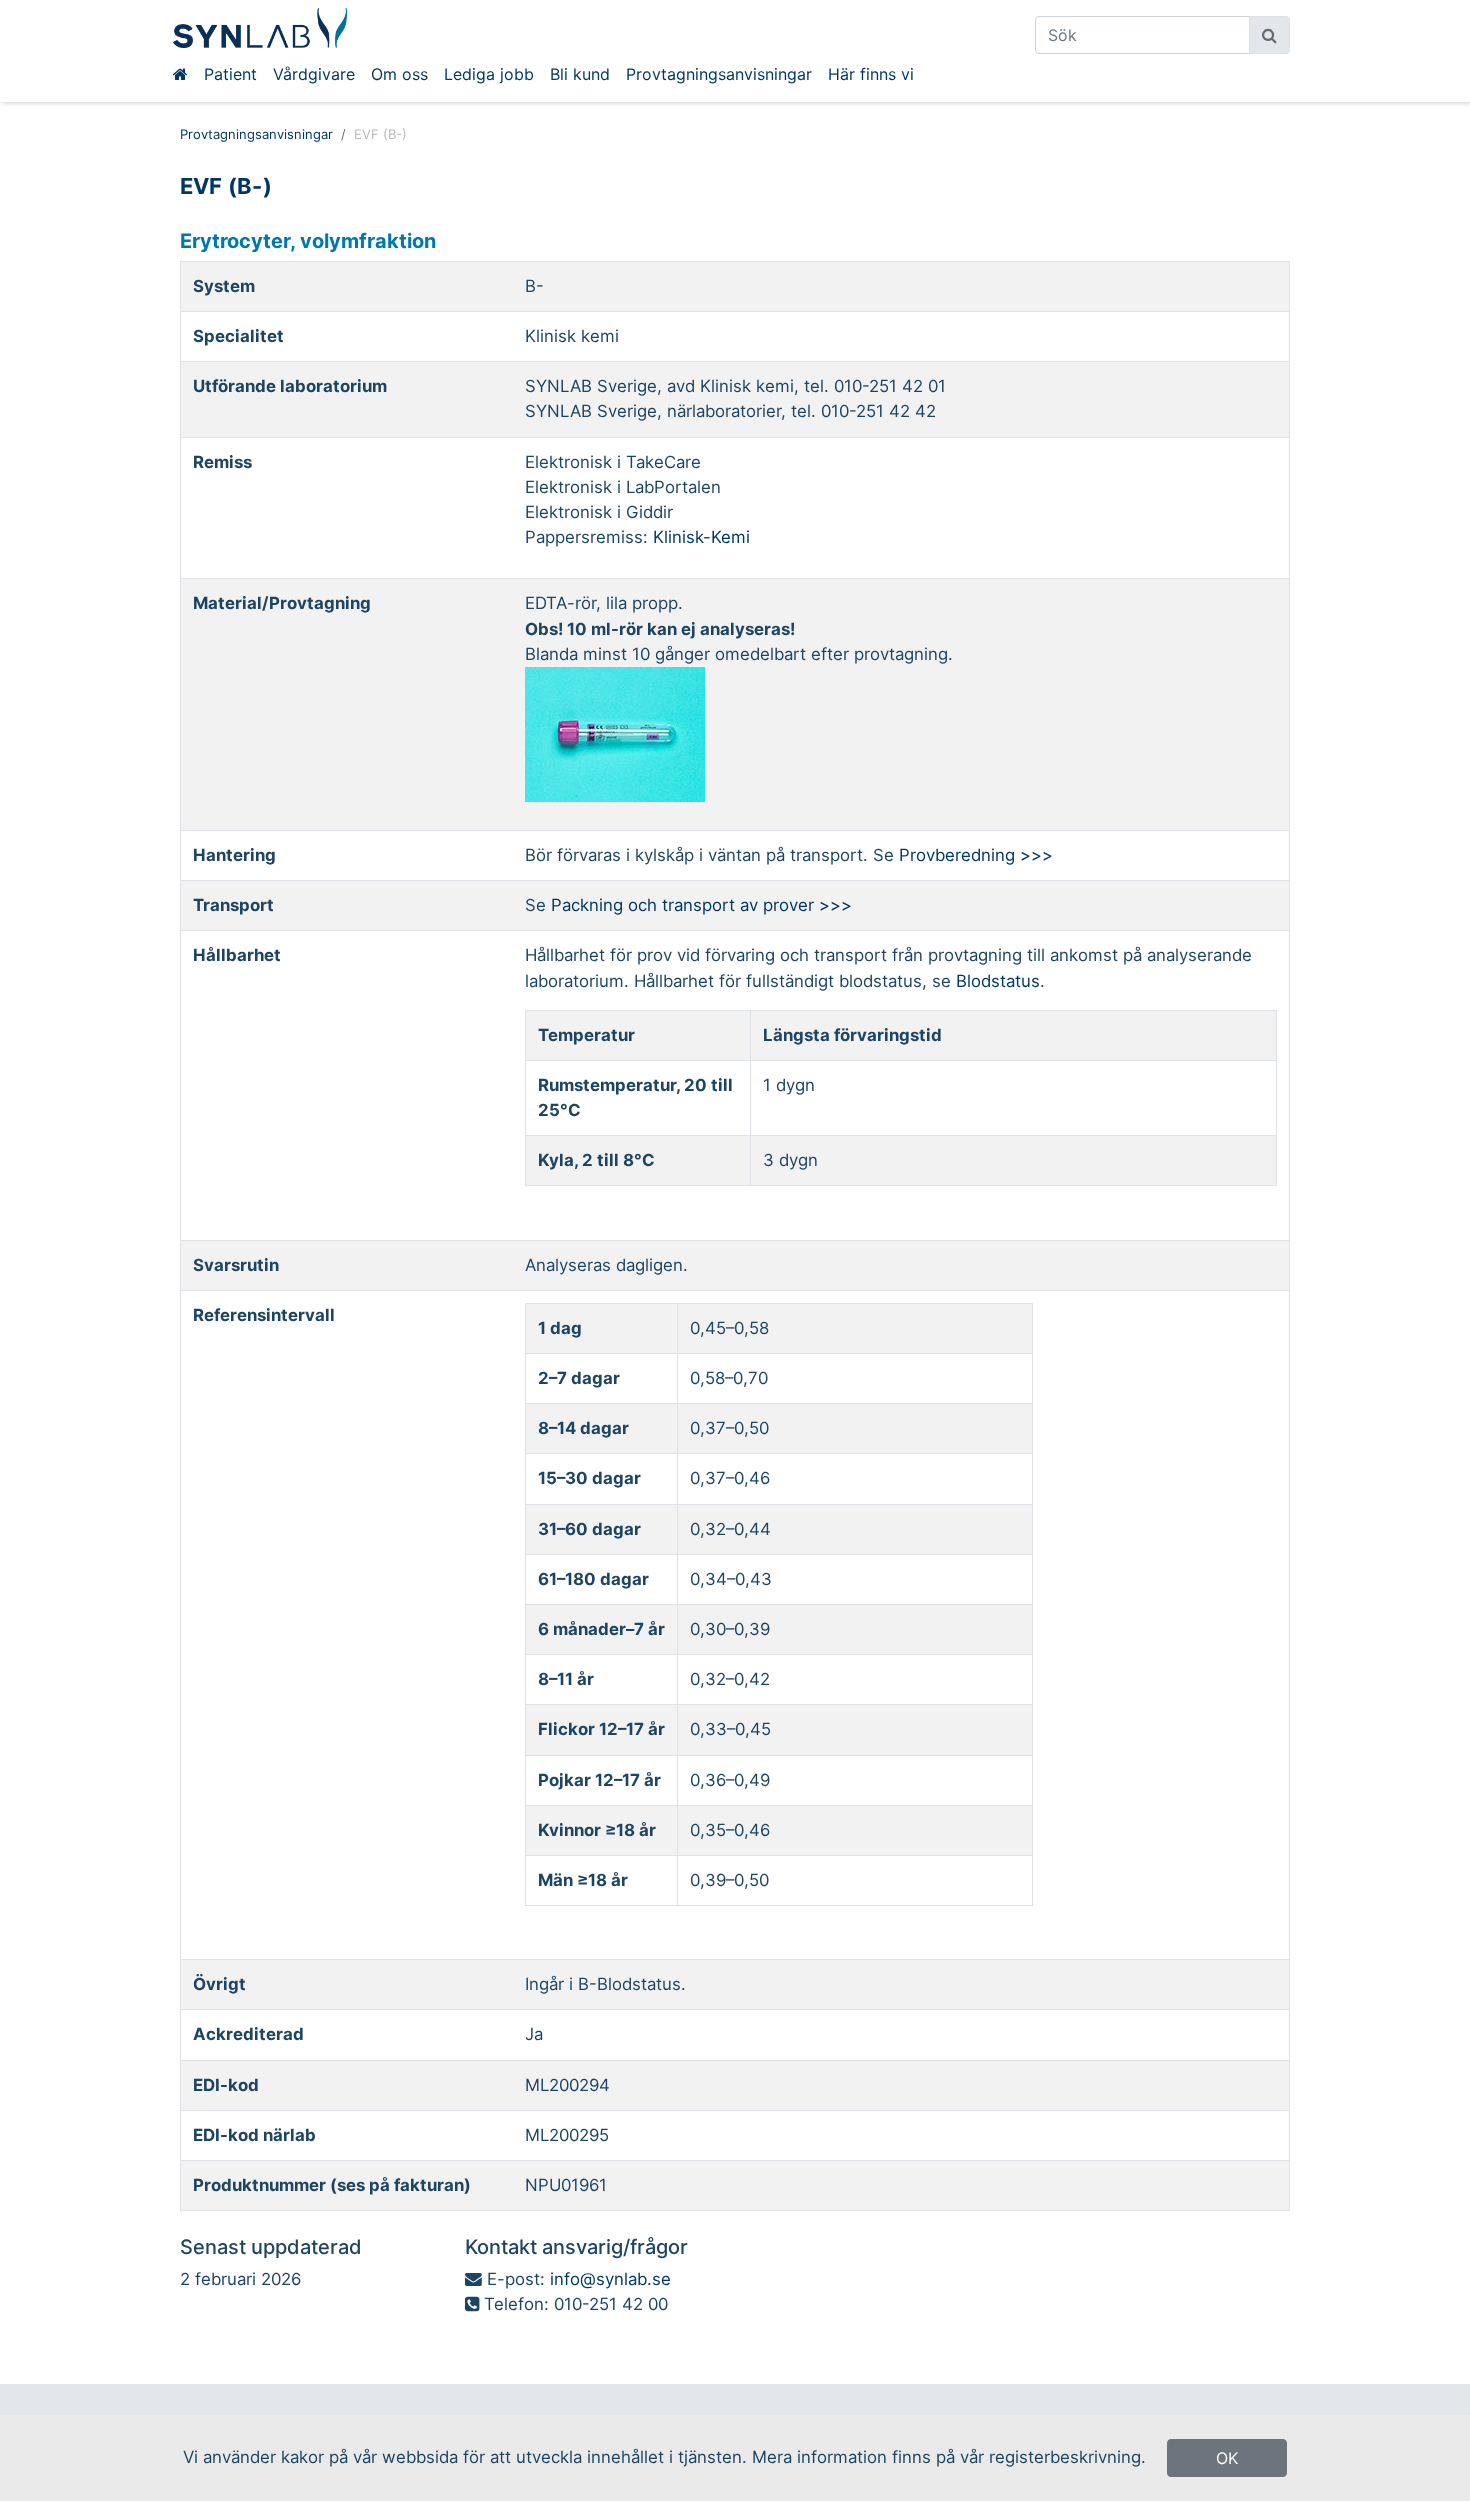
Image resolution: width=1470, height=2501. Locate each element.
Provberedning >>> (976, 855)
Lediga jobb (489, 74)
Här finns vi (871, 74)
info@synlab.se (610, 2279)
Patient (230, 74)
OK (1227, 2458)
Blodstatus (998, 981)
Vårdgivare (314, 74)
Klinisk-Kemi (701, 537)
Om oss (399, 74)
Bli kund (580, 74)
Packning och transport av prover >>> (701, 905)
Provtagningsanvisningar (719, 74)
